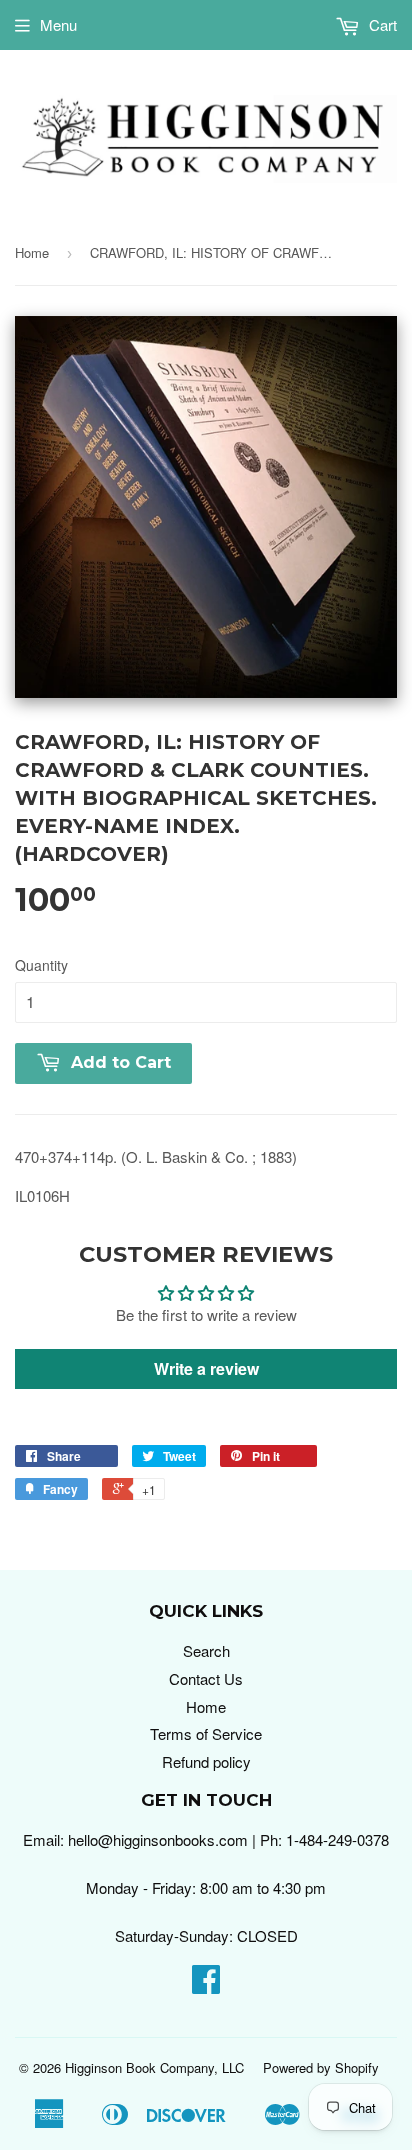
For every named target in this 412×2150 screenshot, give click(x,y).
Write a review (206, 1368)
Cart (381, 24)
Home (32, 252)
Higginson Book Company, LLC (154, 2067)
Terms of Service (206, 1733)
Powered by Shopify (321, 2067)
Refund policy (206, 1761)
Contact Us (206, 1678)
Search (206, 1650)
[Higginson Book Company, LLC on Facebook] (206, 1984)
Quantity (41, 965)
